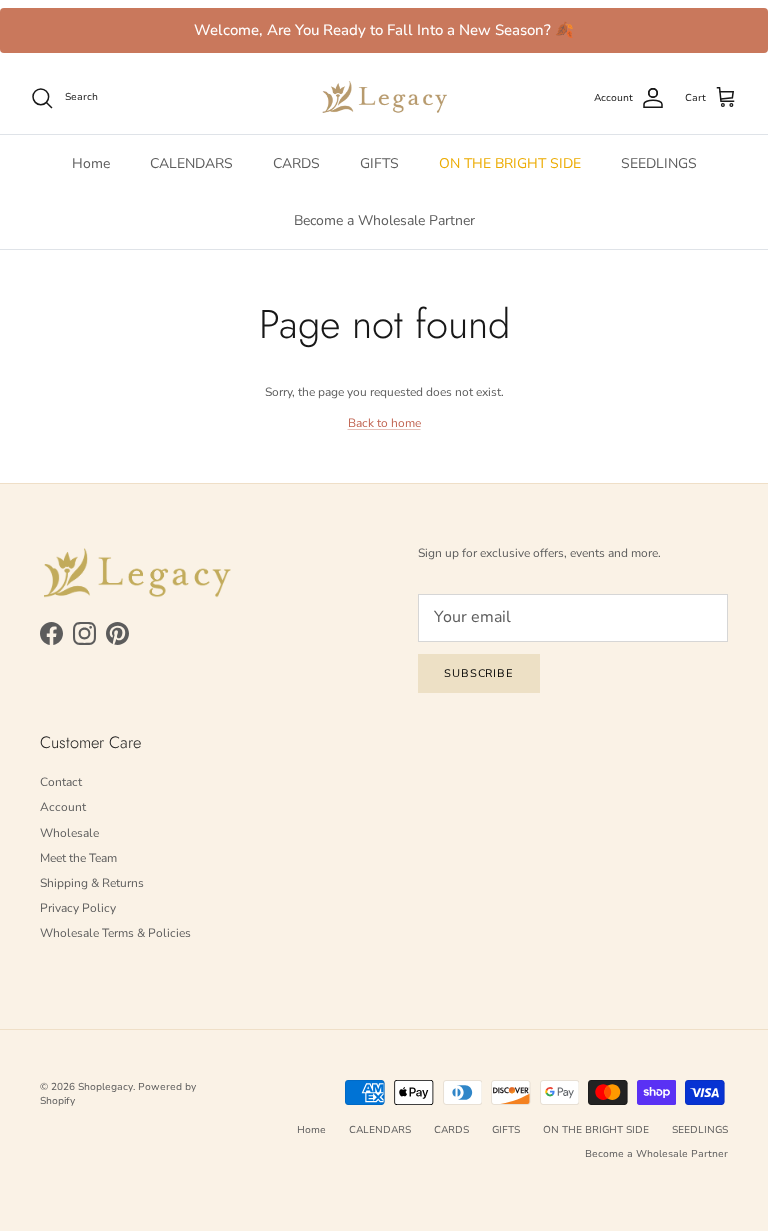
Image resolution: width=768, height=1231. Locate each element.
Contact (61, 782)
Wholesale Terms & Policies (115, 933)
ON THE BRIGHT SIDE (510, 163)
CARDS (296, 163)
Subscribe (479, 673)
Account (63, 807)
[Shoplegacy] (384, 97)
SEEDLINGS (659, 163)
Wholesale (69, 833)
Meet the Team (78, 858)
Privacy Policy (78, 908)
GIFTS (379, 163)
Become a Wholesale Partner (384, 220)
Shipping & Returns (92, 883)
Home (91, 163)
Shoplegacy (105, 1087)
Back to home (384, 423)
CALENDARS (191, 163)
